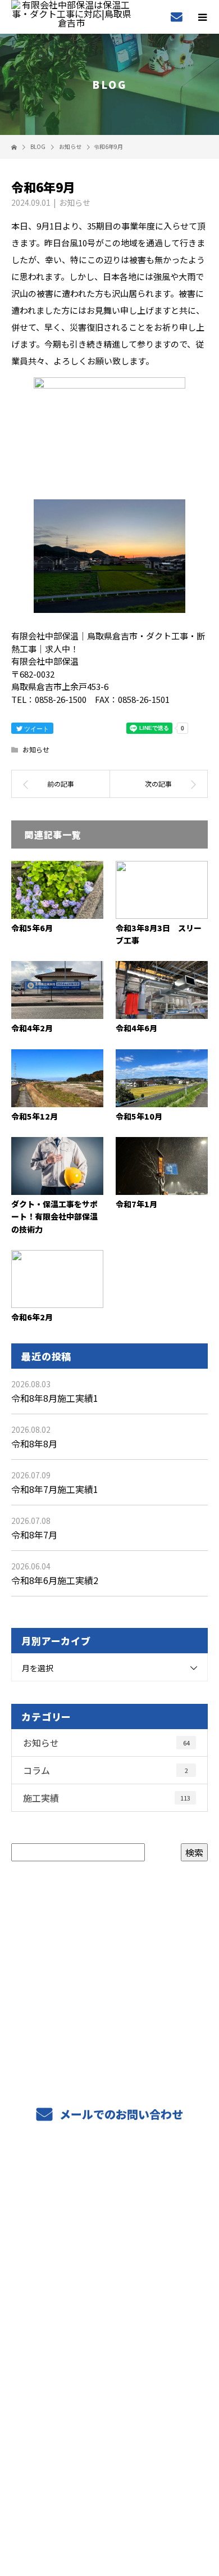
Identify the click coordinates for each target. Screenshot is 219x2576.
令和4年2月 (32, 1028)
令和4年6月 (136, 1028)
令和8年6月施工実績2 (55, 1580)
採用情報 (110, 2263)
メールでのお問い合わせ (120, 2114)
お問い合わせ (109, 2343)
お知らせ (75, 202)
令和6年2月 (32, 1317)
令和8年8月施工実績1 (55, 1398)
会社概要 (110, 2290)
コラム (106, 1770)
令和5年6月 (32, 928)
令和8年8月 (34, 1443)
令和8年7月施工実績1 (55, 1489)
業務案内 (110, 2210)
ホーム (109, 2184)
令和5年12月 (35, 1116)
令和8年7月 (34, 1535)
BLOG (110, 2316)
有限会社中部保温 (109, 2379)
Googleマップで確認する (110, 2427)
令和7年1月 (136, 1204)
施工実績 (107, 1798)
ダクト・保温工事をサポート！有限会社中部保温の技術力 (54, 1217)
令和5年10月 (139, 1116)
